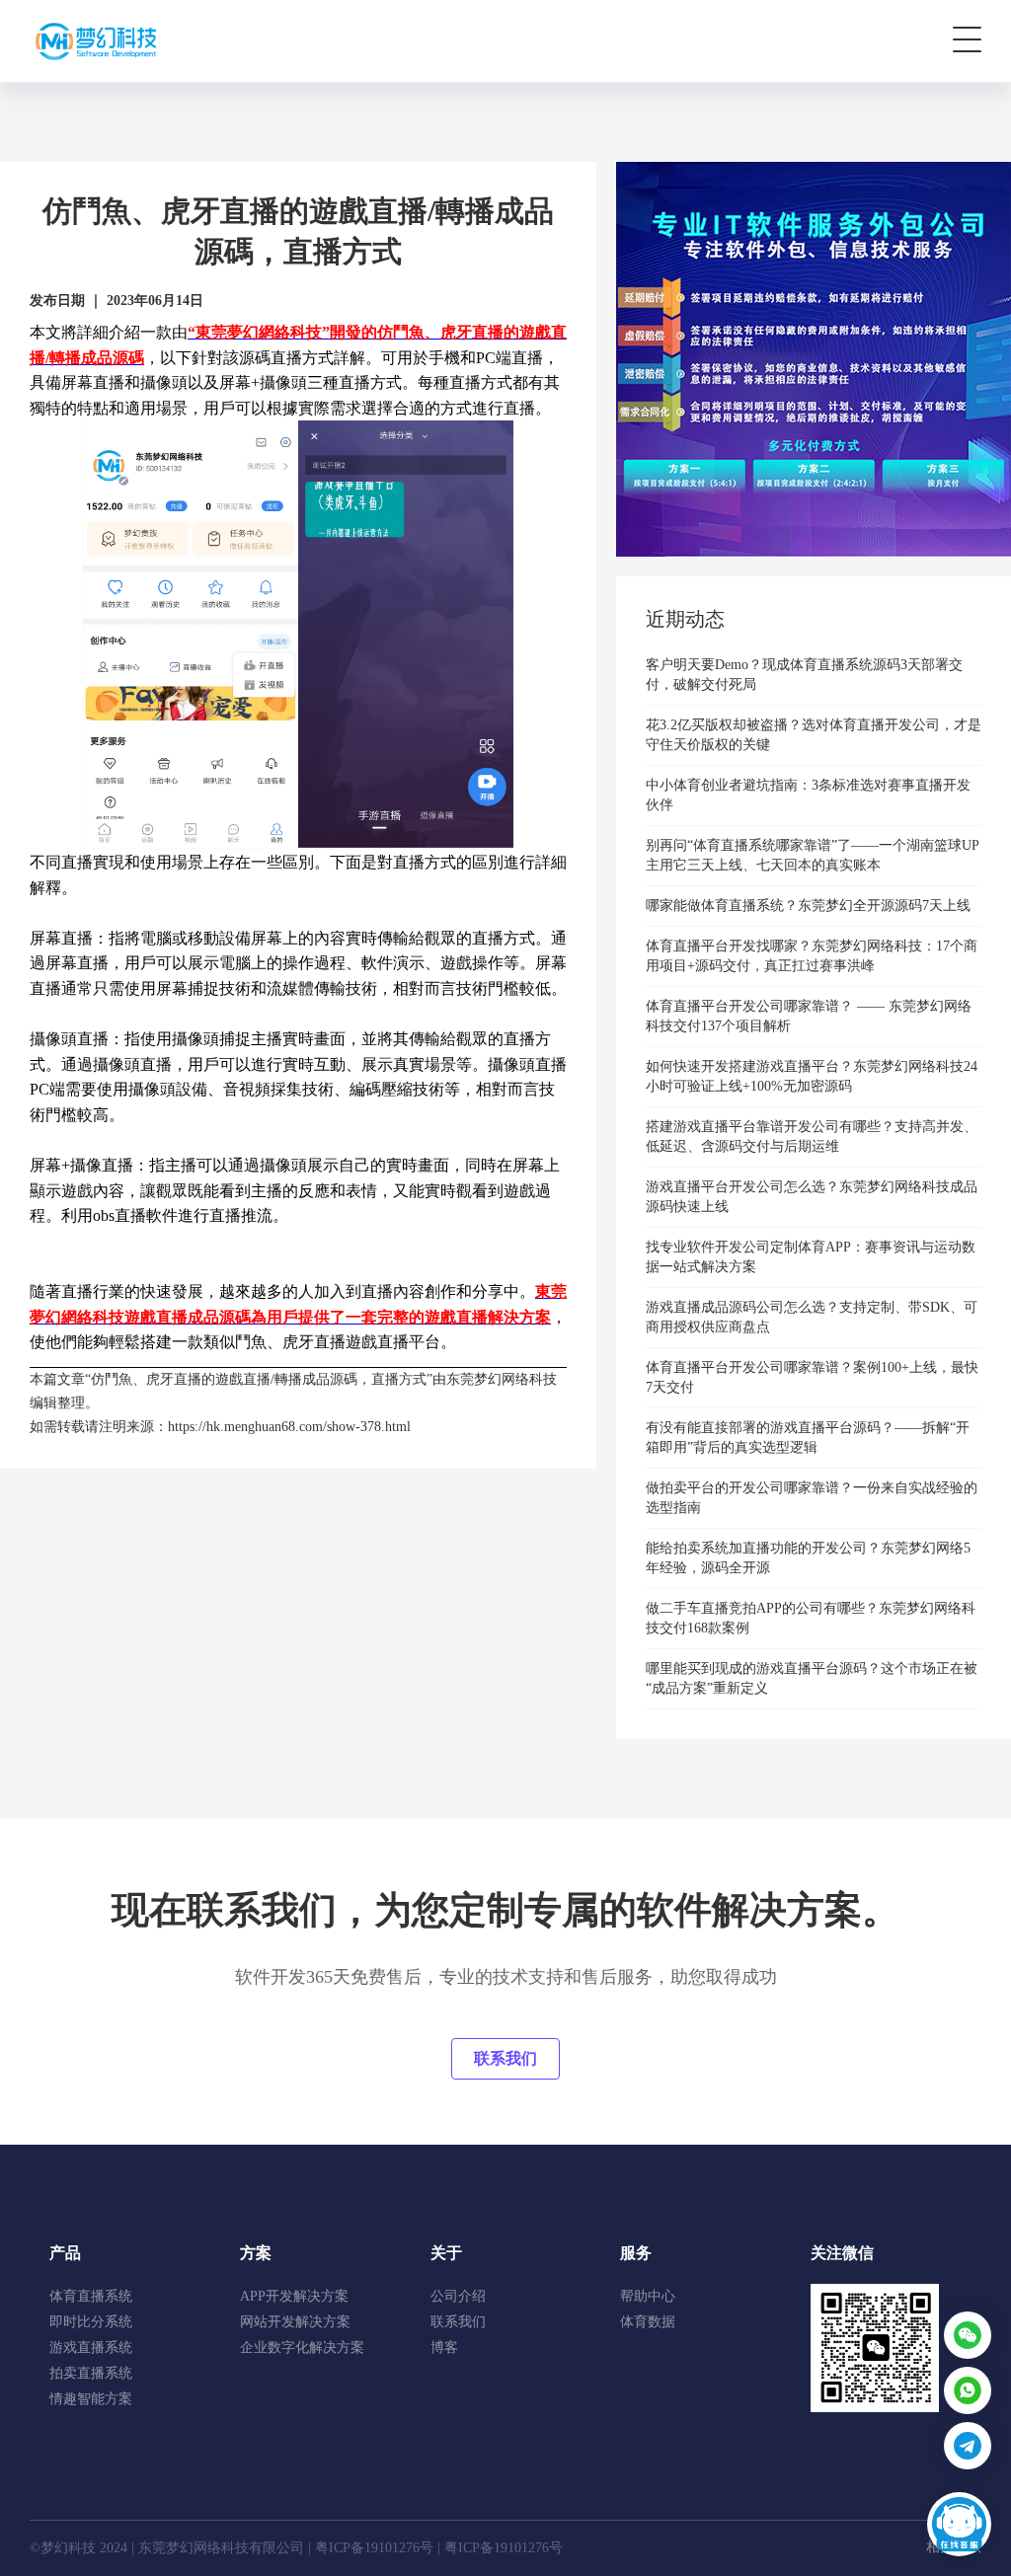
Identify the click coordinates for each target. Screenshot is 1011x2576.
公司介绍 (458, 2296)
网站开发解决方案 (295, 2322)
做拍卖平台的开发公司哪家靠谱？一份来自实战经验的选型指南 (812, 1498)
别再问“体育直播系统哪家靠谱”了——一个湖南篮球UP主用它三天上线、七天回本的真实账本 (813, 855)
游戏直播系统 (91, 2348)
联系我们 (505, 2058)
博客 (444, 2348)
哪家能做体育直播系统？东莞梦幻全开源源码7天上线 (808, 906)
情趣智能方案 (91, 2399)
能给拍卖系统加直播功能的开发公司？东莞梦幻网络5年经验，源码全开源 (808, 1558)
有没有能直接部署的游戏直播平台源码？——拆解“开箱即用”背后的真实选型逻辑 (808, 1438)
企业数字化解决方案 (302, 2348)
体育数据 (648, 2322)
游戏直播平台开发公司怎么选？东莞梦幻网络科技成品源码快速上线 (812, 1197)
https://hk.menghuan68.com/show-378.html (289, 1427)
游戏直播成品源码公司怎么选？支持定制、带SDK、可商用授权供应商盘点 (812, 1317)
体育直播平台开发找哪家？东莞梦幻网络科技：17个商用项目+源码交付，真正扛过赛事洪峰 (812, 956)
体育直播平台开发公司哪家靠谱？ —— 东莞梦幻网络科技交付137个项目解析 (809, 1016)
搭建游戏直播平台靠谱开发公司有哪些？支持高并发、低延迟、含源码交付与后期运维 (812, 1136)
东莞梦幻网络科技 (502, 1379)
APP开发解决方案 (294, 2296)
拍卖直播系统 (91, 2373)
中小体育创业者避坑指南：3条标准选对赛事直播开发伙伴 (808, 795)
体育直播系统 (91, 2296)
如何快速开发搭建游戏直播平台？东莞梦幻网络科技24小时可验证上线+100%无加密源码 (812, 1076)
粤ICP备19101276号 (374, 2548)
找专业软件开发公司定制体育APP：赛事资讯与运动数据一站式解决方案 (811, 1257)
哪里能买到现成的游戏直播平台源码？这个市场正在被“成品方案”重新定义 (812, 1678)
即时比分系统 (91, 2322)
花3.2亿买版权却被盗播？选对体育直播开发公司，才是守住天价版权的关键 (814, 735)
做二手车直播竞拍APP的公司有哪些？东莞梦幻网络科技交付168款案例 (811, 1618)
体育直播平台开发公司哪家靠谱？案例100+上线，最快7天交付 (812, 1377)
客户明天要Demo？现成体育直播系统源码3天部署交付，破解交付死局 (804, 675)
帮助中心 (648, 2296)
